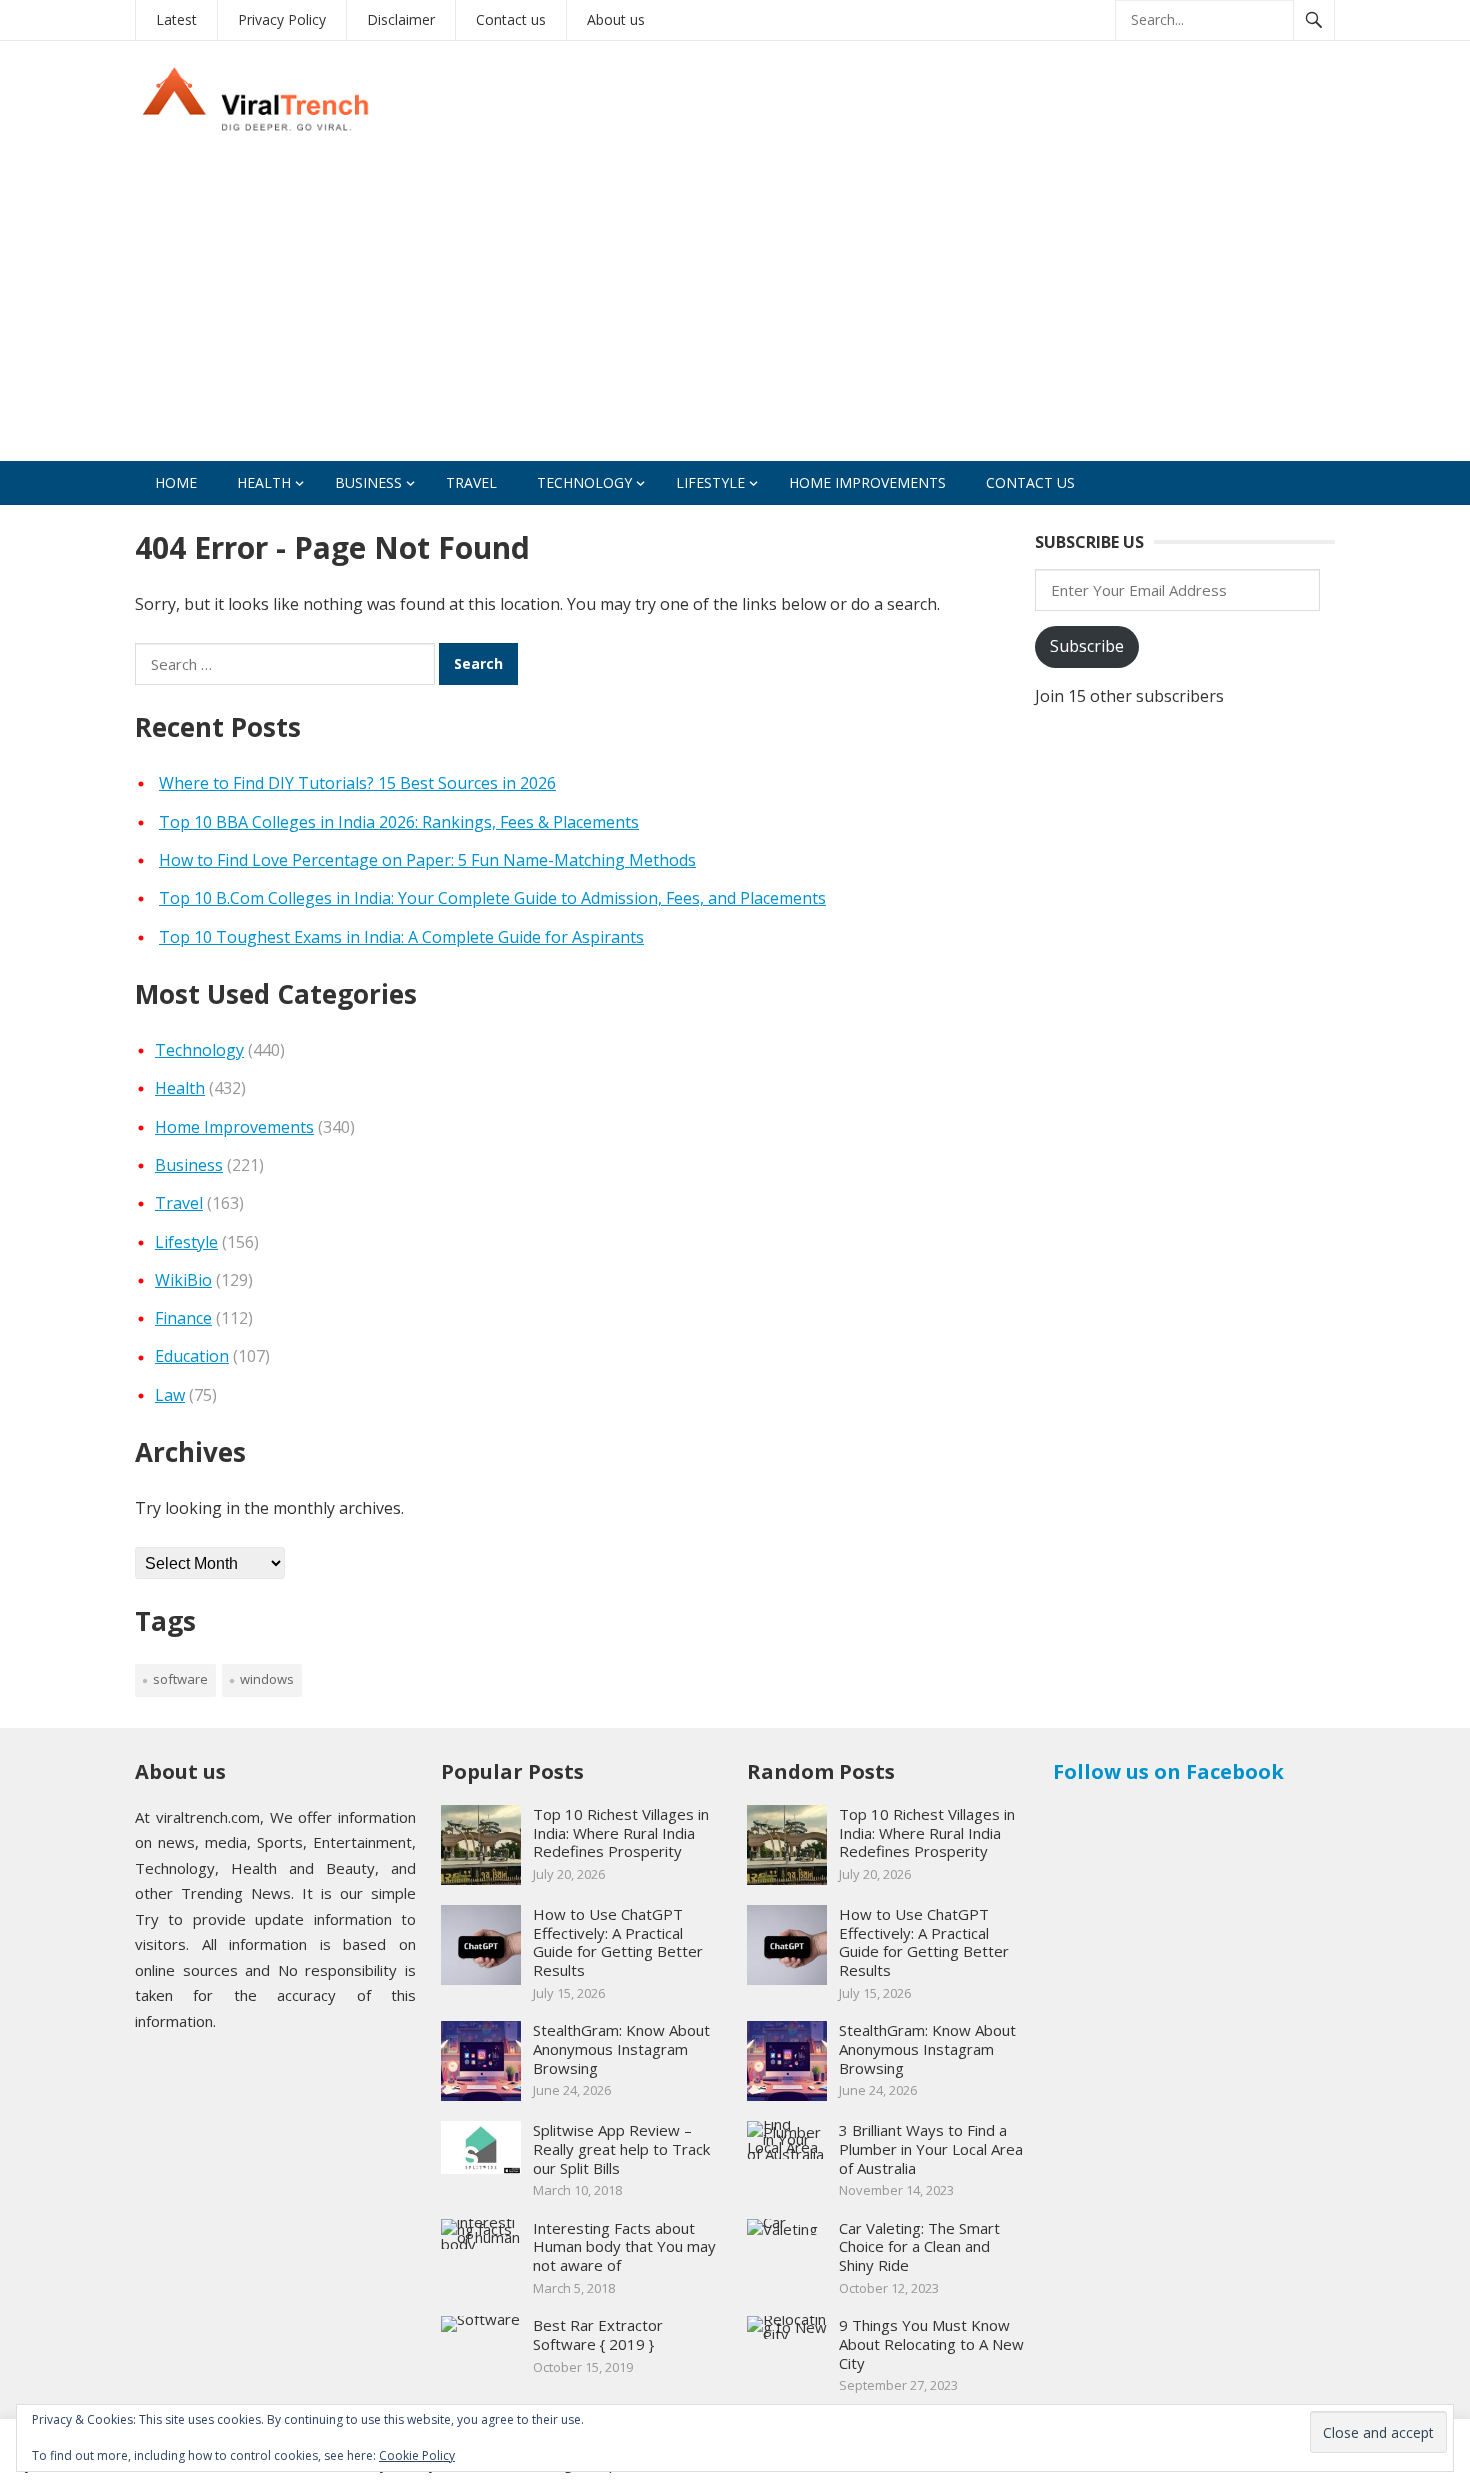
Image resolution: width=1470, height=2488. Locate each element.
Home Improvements (867, 482)
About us (616, 19)
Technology (584, 482)
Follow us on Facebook (1168, 1771)
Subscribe (1087, 646)
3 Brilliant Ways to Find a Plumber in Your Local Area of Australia (931, 2149)
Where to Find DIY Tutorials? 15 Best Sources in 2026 (357, 783)
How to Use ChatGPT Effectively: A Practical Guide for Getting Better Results (618, 1942)
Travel (471, 482)
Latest (176, 19)
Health (264, 482)
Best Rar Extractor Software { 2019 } (598, 2334)
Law (170, 1395)
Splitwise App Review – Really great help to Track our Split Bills (621, 2149)
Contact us (511, 19)
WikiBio (183, 1280)
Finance (183, 1318)
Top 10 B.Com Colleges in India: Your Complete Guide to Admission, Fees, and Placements (492, 898)
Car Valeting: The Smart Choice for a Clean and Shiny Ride (919, 2247)
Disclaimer (401, 19)
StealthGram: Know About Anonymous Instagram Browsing (621, 2049)
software (180, 1679)
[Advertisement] (735, 311)
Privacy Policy (282, 19)
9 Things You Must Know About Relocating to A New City (931, 2344)
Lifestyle (710, 482)
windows (267, 1679)
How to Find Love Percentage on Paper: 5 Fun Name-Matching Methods (427, 860)
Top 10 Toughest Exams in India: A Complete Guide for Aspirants (401, 937)
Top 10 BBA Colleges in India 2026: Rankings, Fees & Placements (399, 822)
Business (368, 482)
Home (176, 482)
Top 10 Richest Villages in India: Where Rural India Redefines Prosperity (621, 1833)
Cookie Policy (417, 2455)
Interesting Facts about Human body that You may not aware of (624, 2247)
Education (192, 1356)
